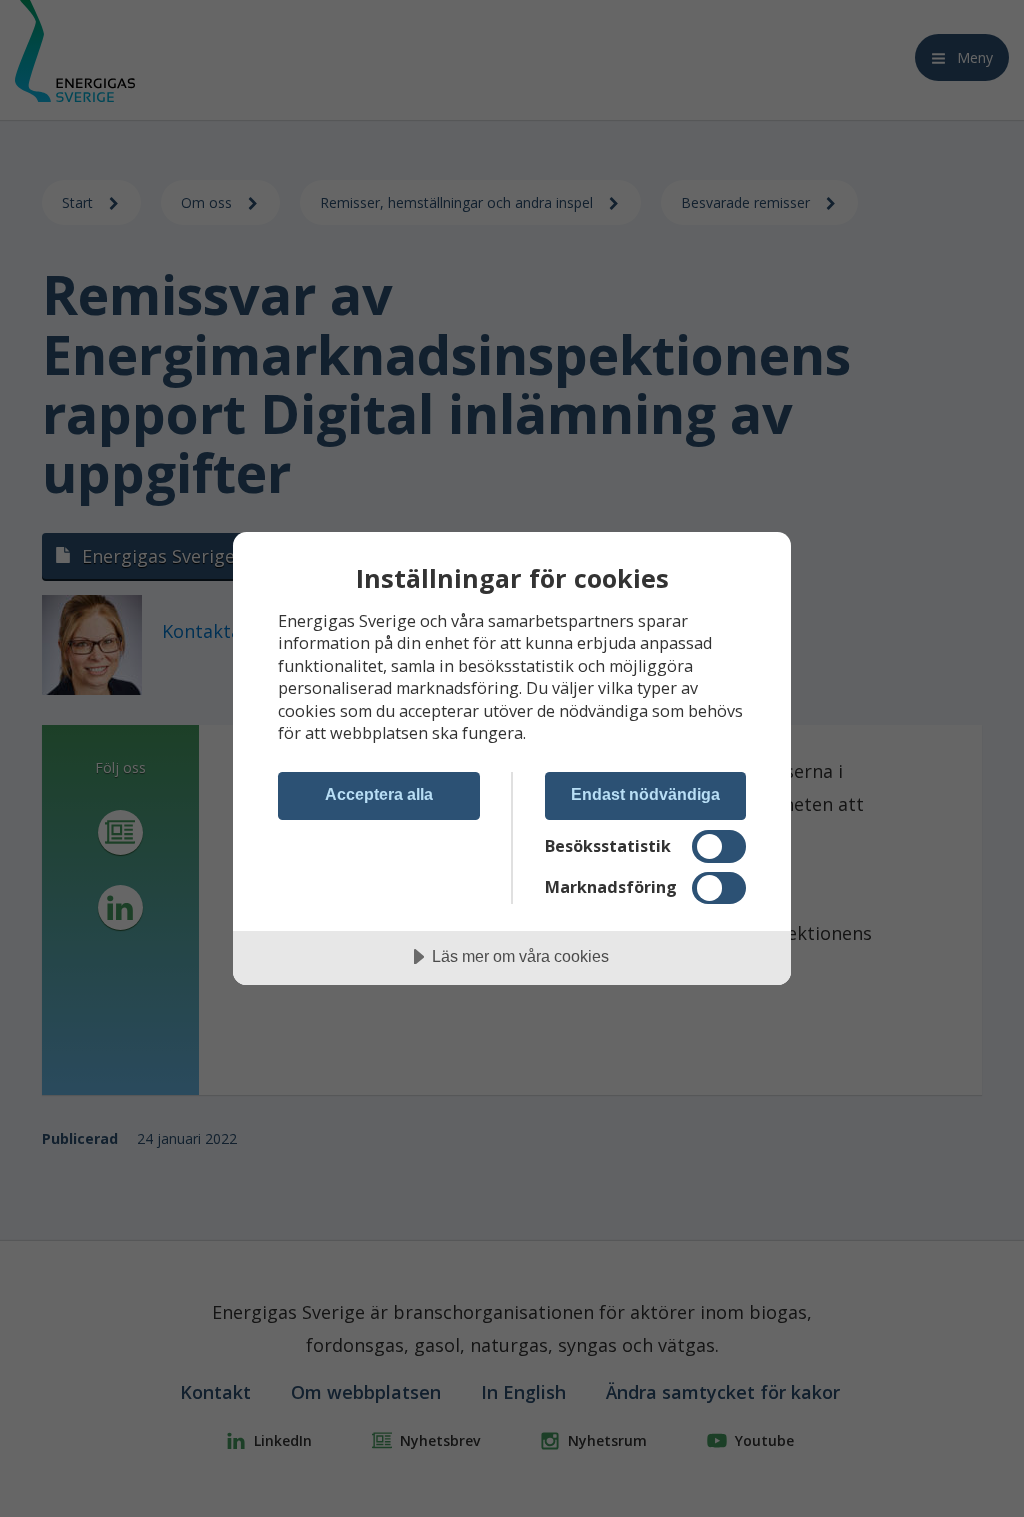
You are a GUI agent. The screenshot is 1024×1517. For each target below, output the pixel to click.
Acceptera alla (379, 794)
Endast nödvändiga (645, 794)
